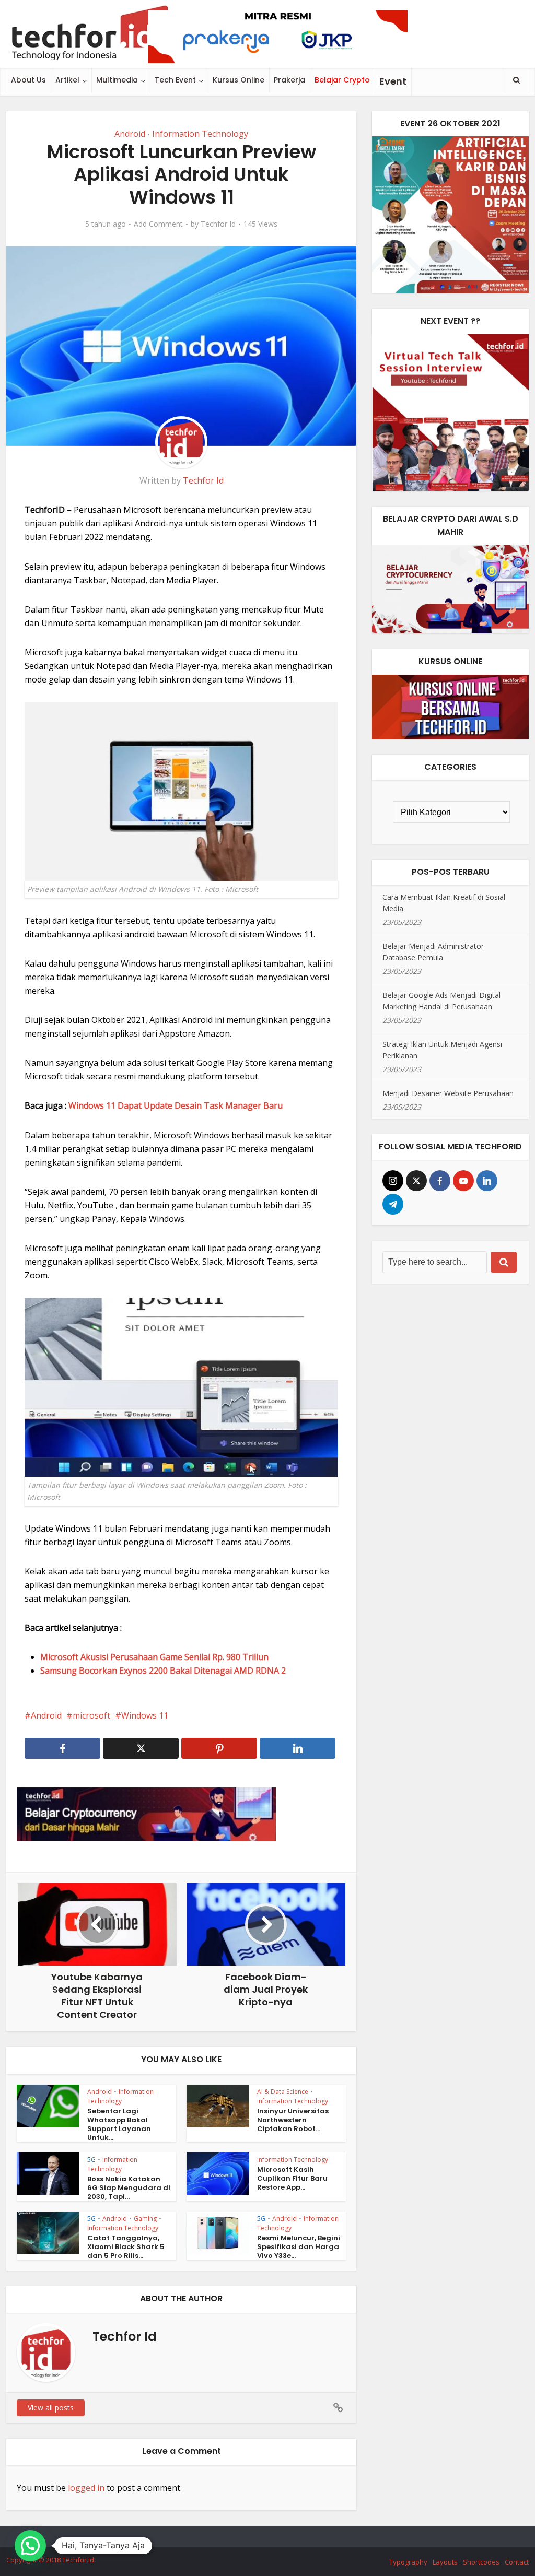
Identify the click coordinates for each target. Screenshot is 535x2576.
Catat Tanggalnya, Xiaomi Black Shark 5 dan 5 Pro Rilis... (126, 2247)
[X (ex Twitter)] (416, 1181)
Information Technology (200, 134)
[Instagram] (393, 1181)
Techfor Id (218, 224)
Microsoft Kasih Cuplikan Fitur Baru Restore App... (292, 2178)
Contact (517, 2562)
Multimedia (117, 80)
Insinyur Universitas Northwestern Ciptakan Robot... (293, 2120)
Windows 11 (145, 1715)
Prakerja (289, 80)
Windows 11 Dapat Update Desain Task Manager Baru (176, 1105)
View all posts (51, 2408)
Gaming (145, 2219)
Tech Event (175, 80)
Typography (408, 2562)
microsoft (91, 1715)
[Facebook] (440, 1181)
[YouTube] (463, 1181)
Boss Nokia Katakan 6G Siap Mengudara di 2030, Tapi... (129, 2188)
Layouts (445, 2562)
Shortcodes (481, 2562)
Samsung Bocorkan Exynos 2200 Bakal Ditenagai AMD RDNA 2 (163, 1671)
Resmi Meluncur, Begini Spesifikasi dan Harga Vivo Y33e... (299, 2247)
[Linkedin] (487, 1181)
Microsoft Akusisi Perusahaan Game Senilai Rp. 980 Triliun (154, 1657)
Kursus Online (239, 80)
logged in (86, 2488)
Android (130, 134)
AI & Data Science (283, 2092)
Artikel (67, 80)
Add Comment (158, 224)
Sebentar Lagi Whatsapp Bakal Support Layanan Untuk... (119, 2124)
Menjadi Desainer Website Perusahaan (448, 1093)
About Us (28, 80)
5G (91, 2160)
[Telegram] (393, 1204)
